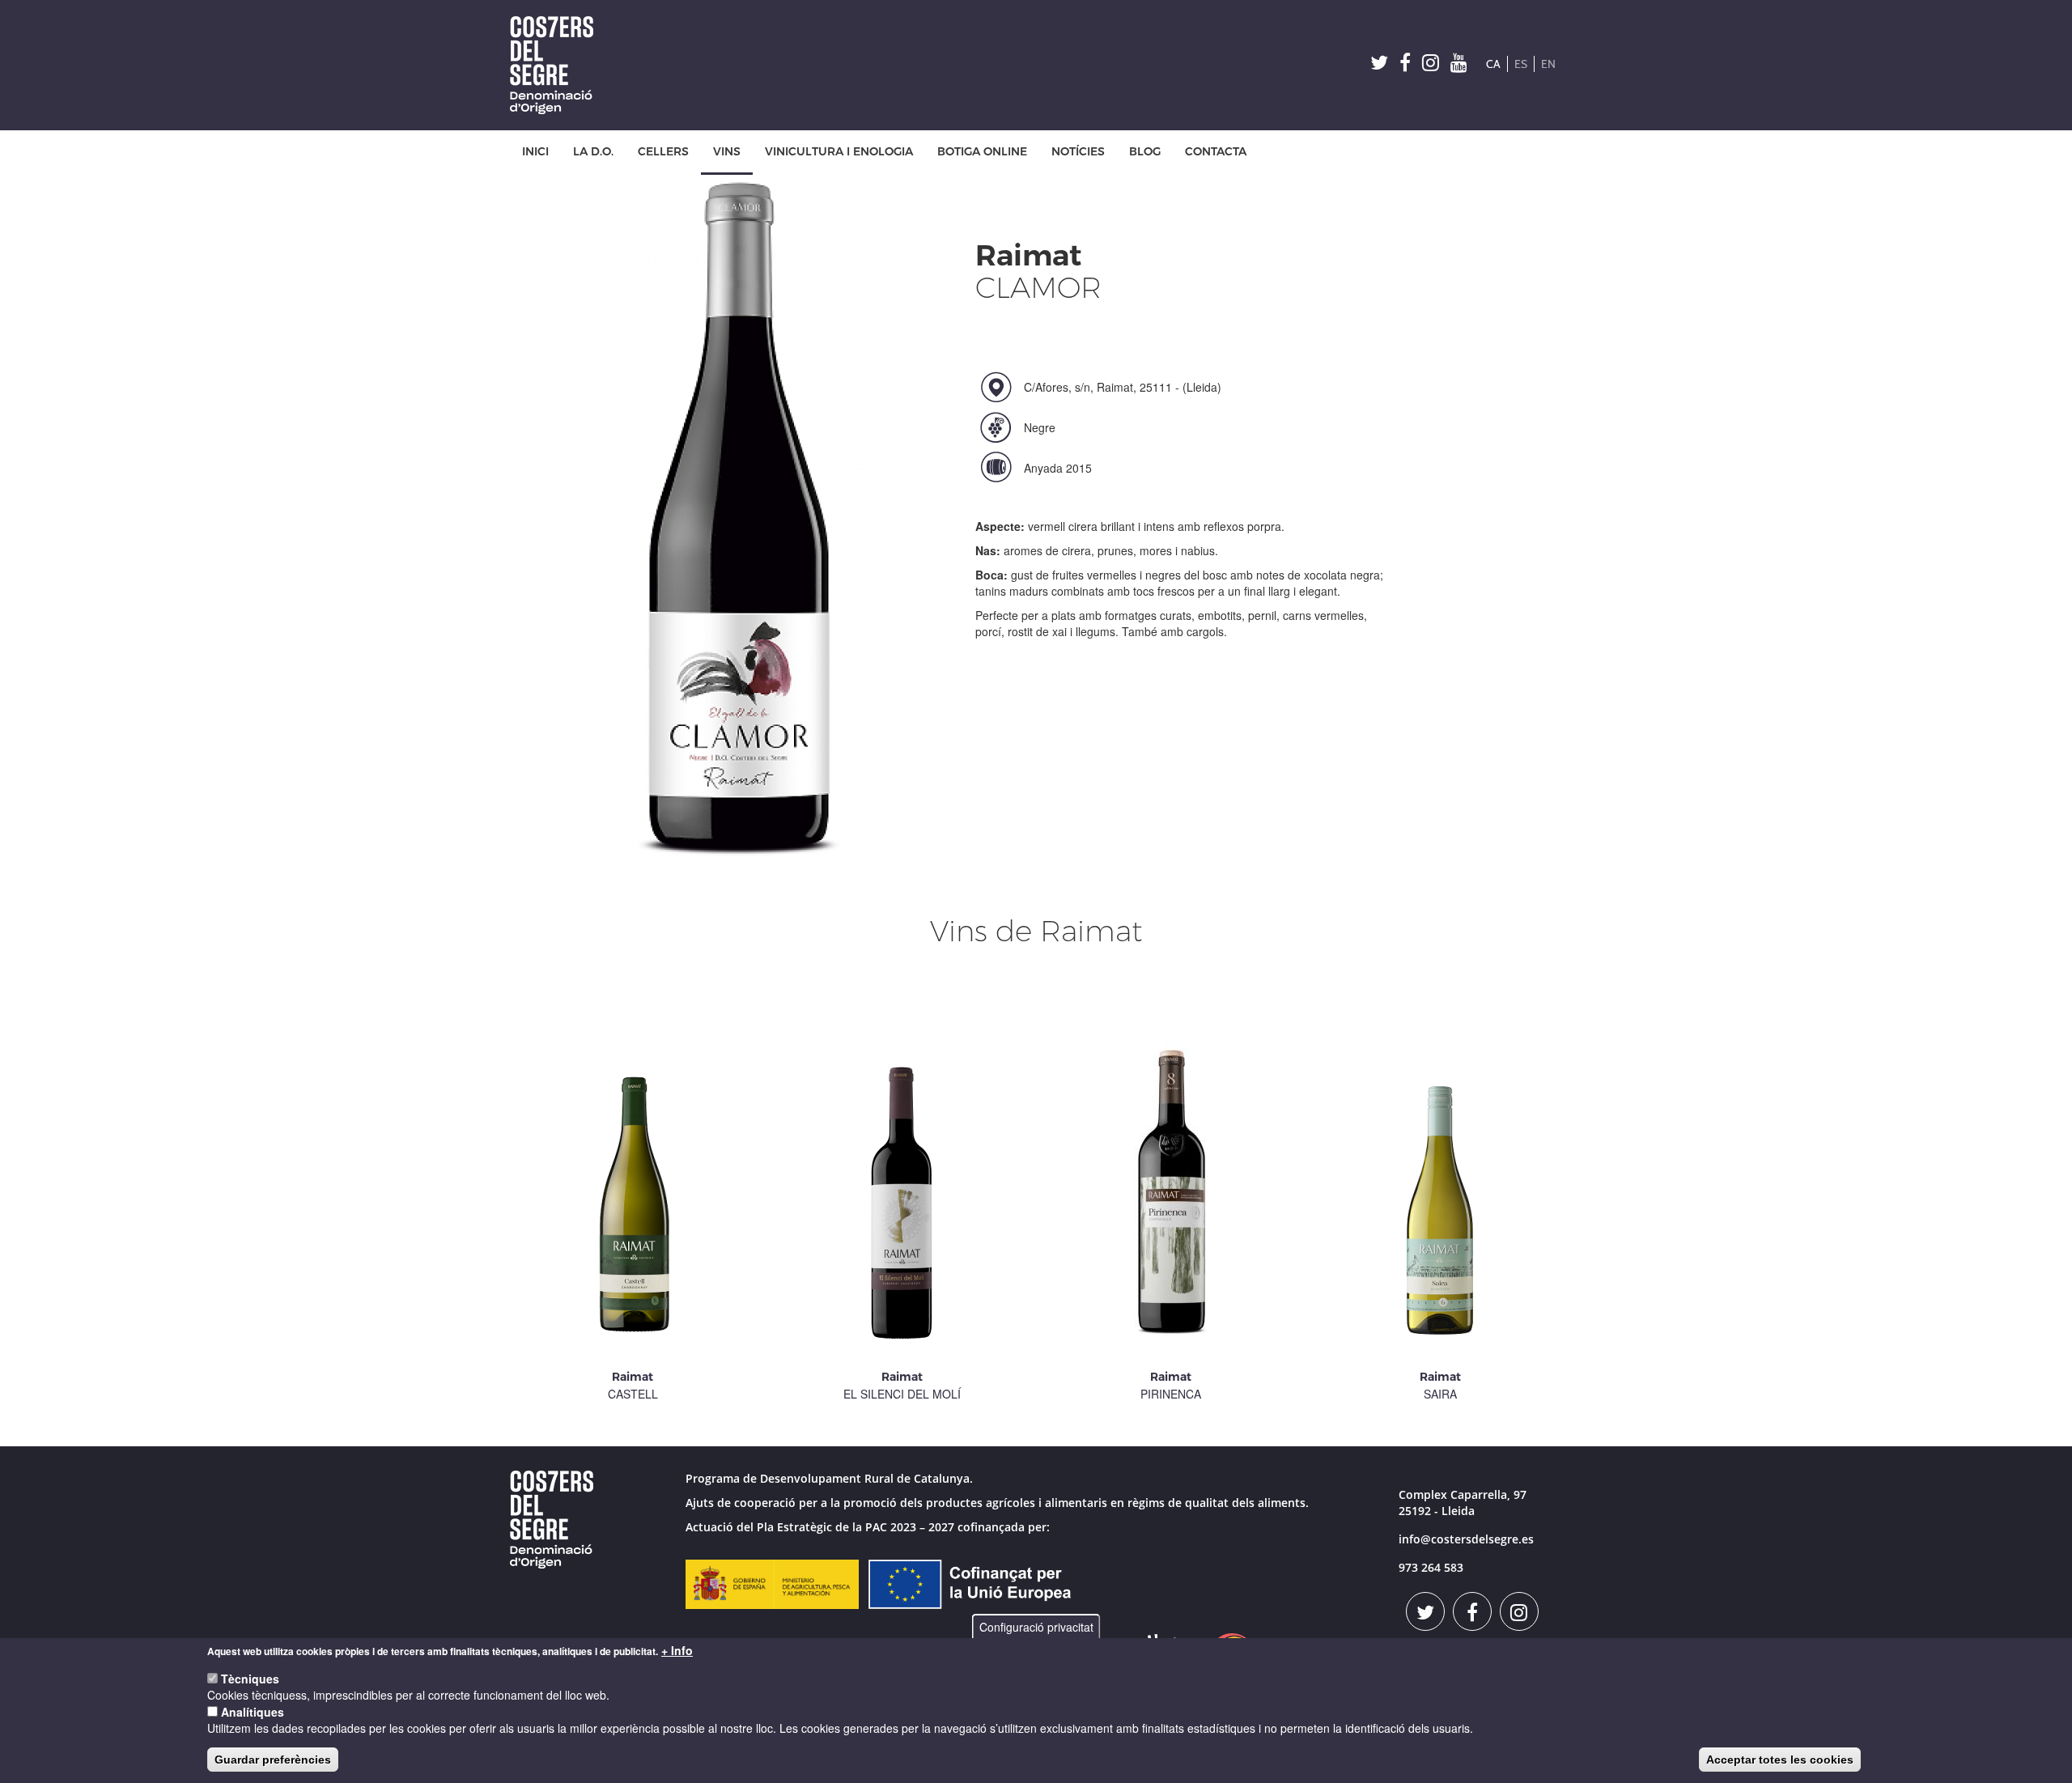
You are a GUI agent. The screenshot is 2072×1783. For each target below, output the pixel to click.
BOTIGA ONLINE (982, 152)
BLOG (1145, 152)
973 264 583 (1431, 1567)
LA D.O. (593, 152)
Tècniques (250, 1679)
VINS (727, 152)
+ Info (677, 1650)
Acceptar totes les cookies (1780, 1760)
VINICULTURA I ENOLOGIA (839, 152)
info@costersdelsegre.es (1466, 1539)
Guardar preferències (273, 1760)
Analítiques (253, 1712)
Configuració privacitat (1036, 1627)
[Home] (558, 65)
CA (1493, 64)
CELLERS (663, 152)
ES (1521, 64)
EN (1548, 64)
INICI (535, 152)
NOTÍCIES (1078, 152)
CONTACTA (1216, 152)
